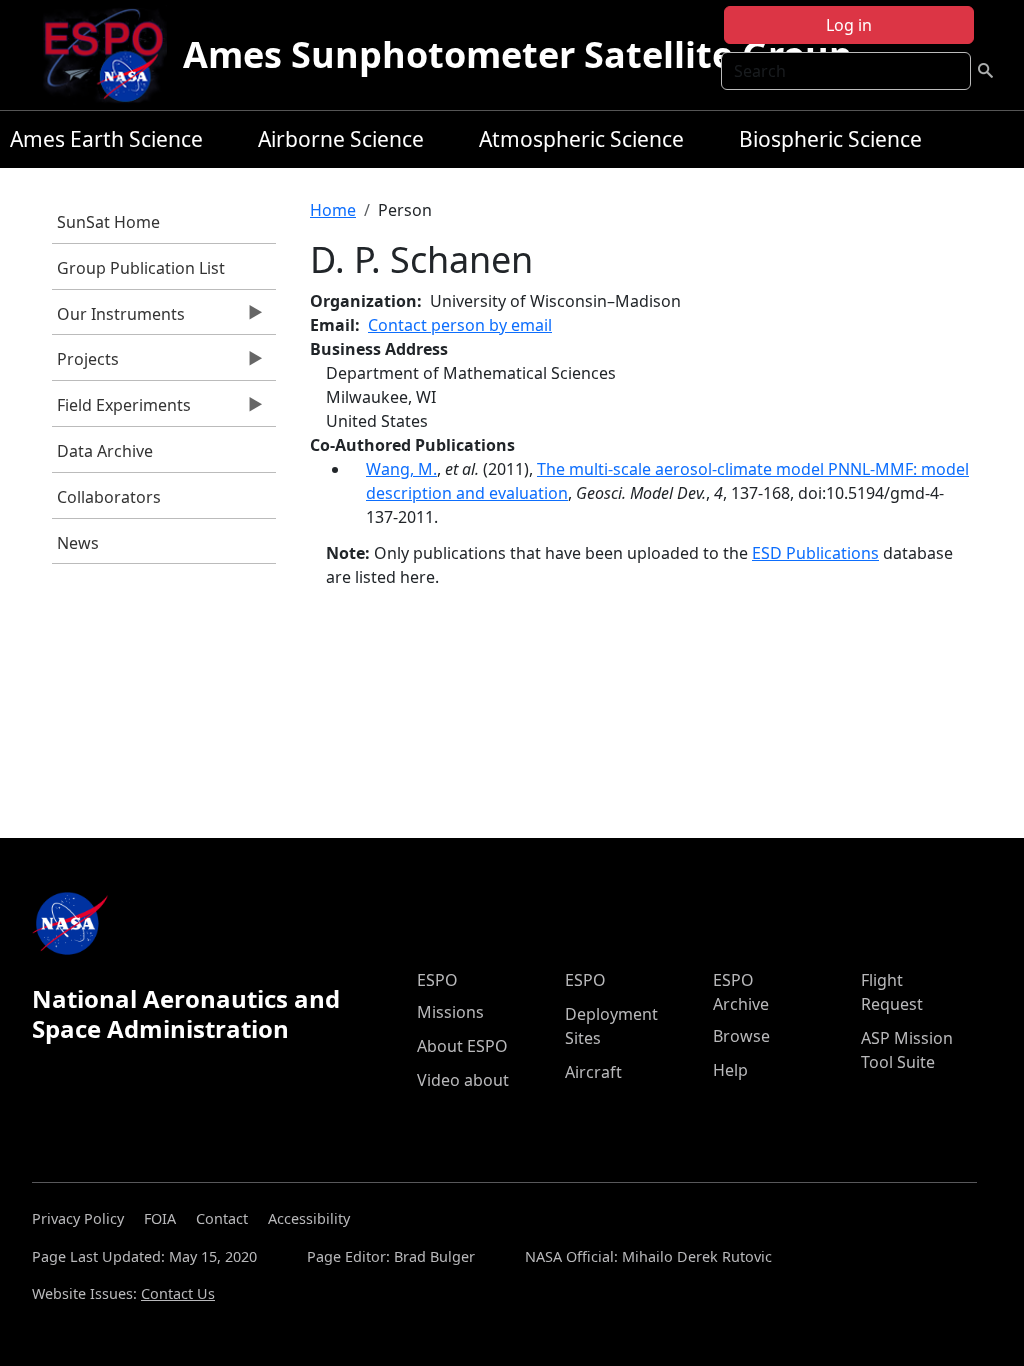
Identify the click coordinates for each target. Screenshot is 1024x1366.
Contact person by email (460, 325)
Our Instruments (118, 319)
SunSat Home (108, 222)
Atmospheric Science (581, 139)
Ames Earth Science (106, 139)
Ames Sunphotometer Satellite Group (517, 54)
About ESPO (462, 1046)
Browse (741, 1036)
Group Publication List (141, 268)
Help (730, 1070)
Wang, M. (401, 469)
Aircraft (593, 1072)
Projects (85, 364)
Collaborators (109, 497)
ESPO (437, 980)
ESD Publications (815, 553)
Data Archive (105, 451)
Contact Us (178, 1293)
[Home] (111, 55)
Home (333, 210)
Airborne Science (341, 139)
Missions (450, 1012)
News (78, 543)
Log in (849, 25)
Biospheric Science (830, 139)
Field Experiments (121, 410)
